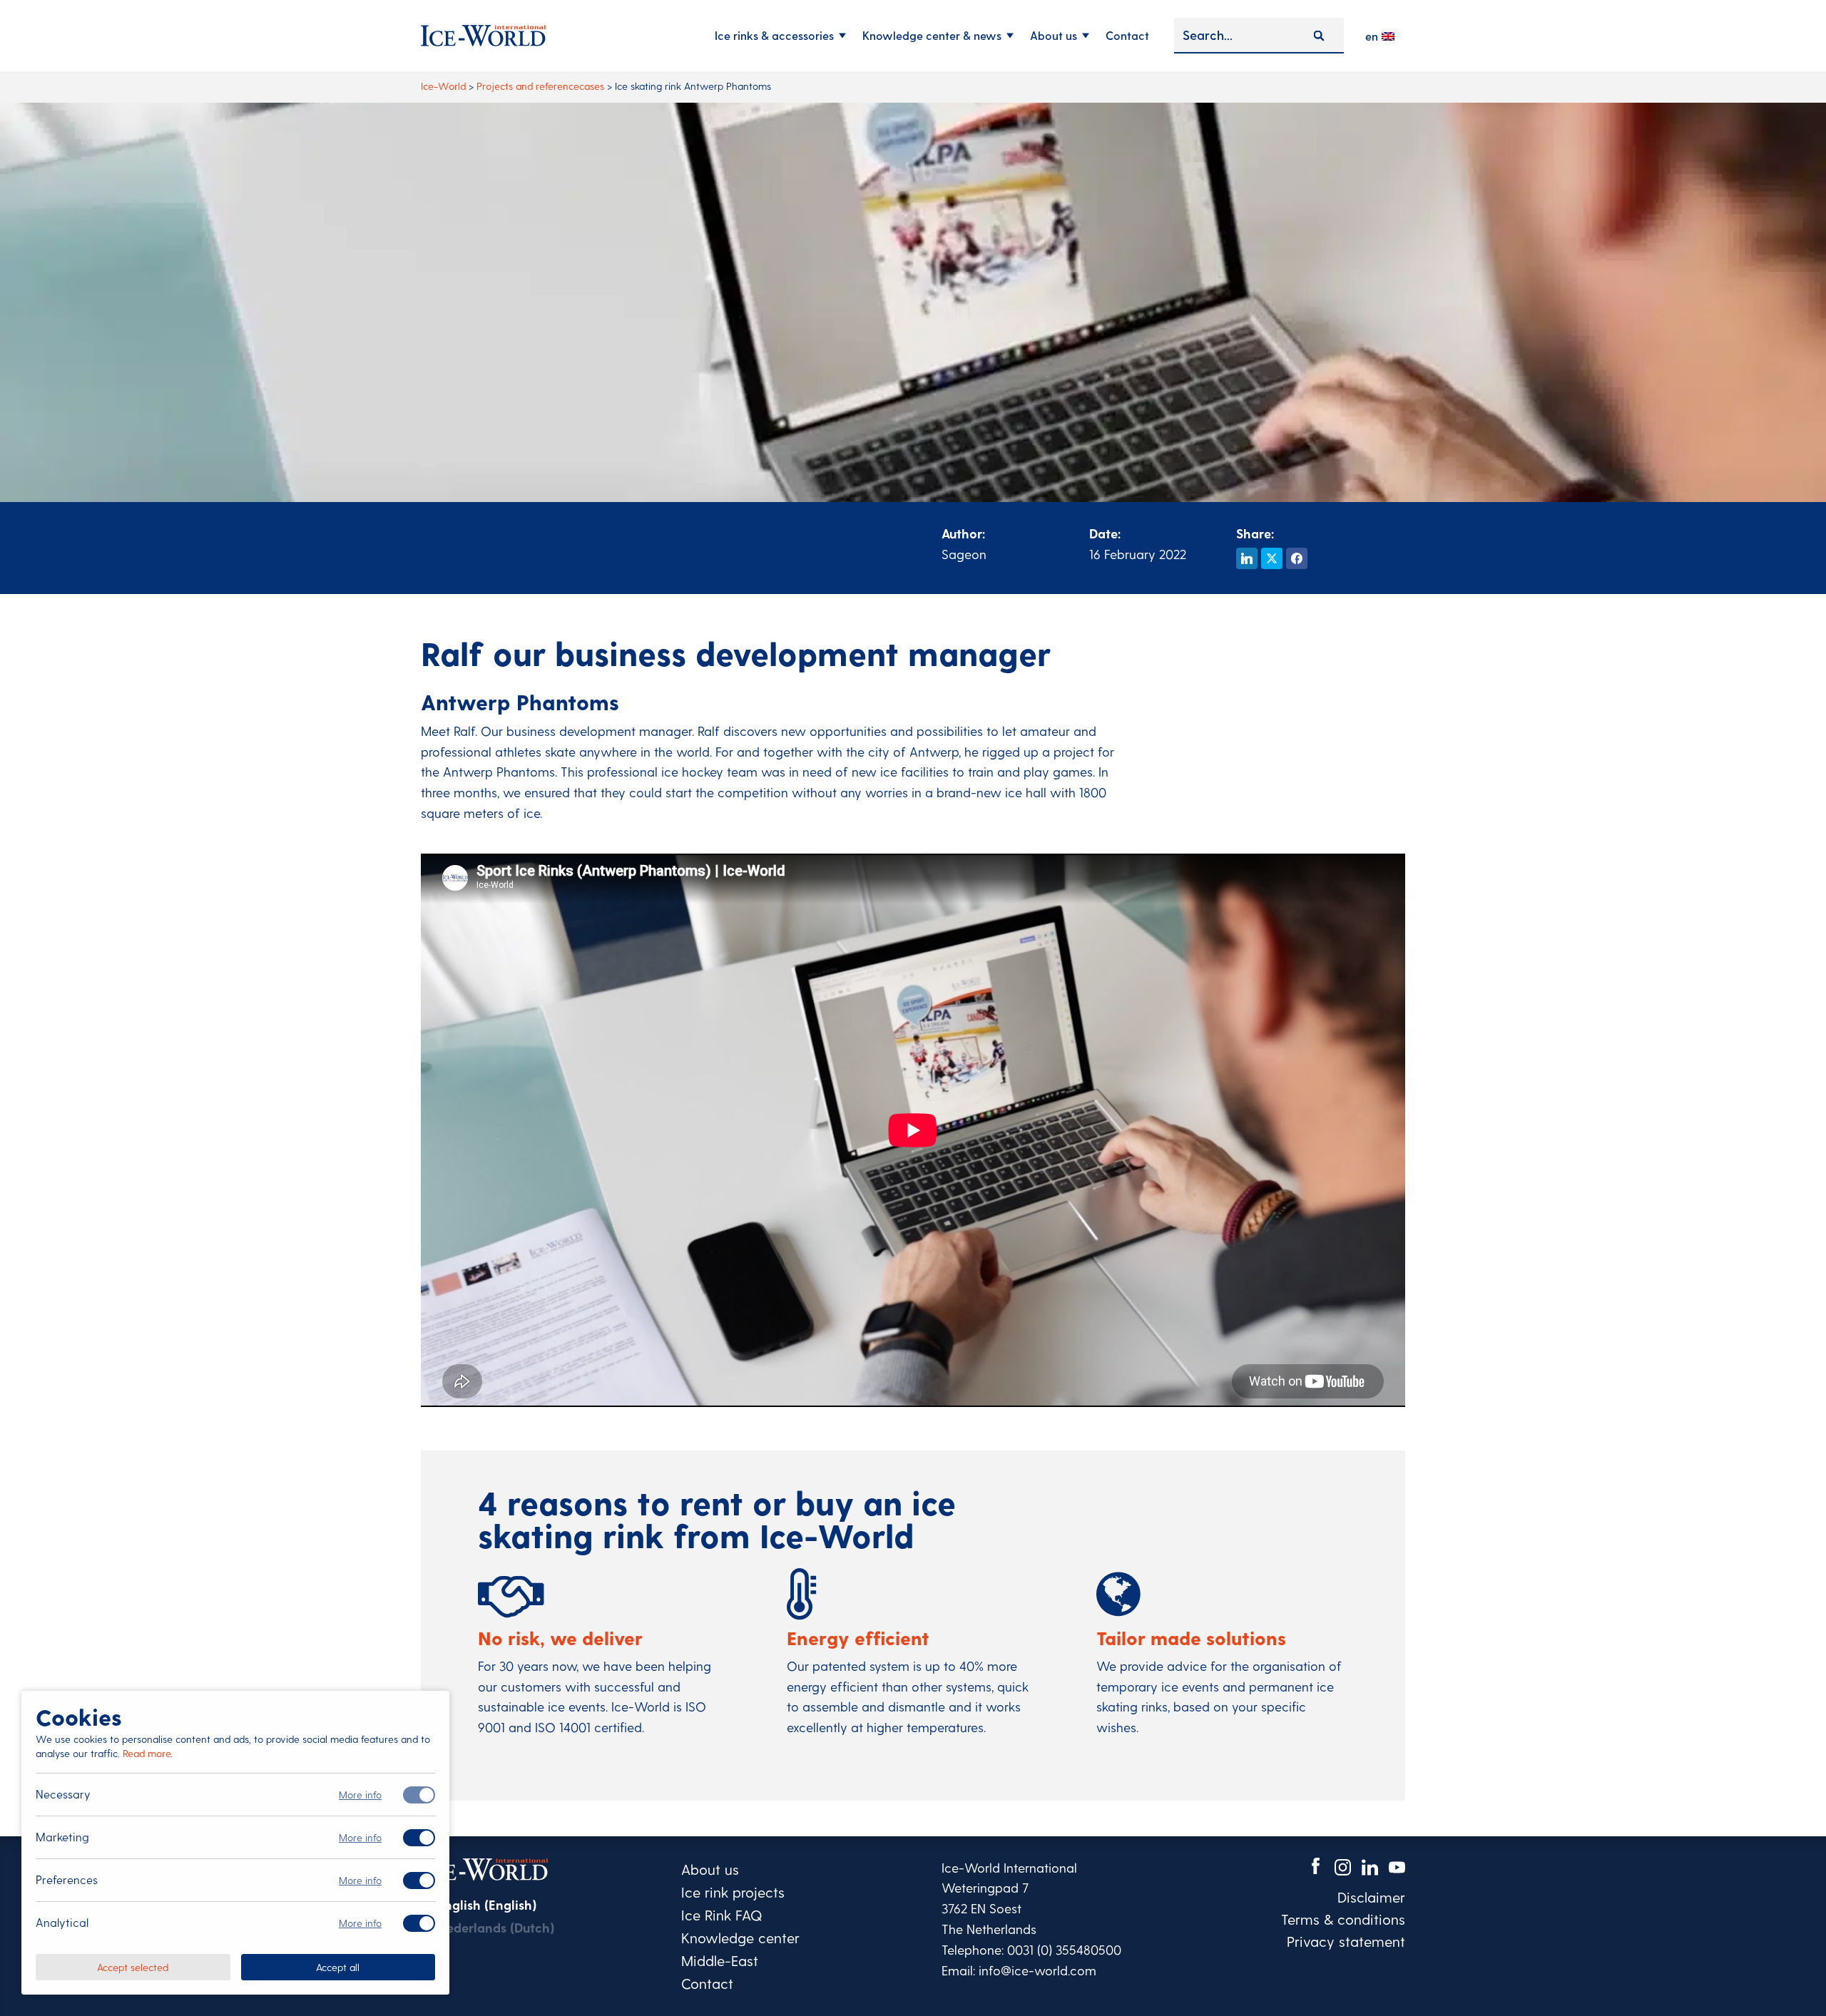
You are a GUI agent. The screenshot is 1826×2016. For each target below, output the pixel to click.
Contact (1127, 35)
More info (360, 1795)
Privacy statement (1346, 1941)
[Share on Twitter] (1272, 558)
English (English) (487, 1904)
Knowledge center (740, 1938)
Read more (147, 1753)
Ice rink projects (733, 1892)
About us (1054, 35)
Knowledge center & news (932, 35)
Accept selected (133, 1966)
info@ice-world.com (1037, 1970)
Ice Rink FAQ (722, 1915)
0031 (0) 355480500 (1064, 1949)
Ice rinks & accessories (774, 35)
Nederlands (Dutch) (496, 1927)
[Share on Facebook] (1297, 558)
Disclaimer (1371, 1897)
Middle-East (720, 1960)
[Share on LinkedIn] (1247, 558)
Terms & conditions (1343, 1919)
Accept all (338, 1966)
